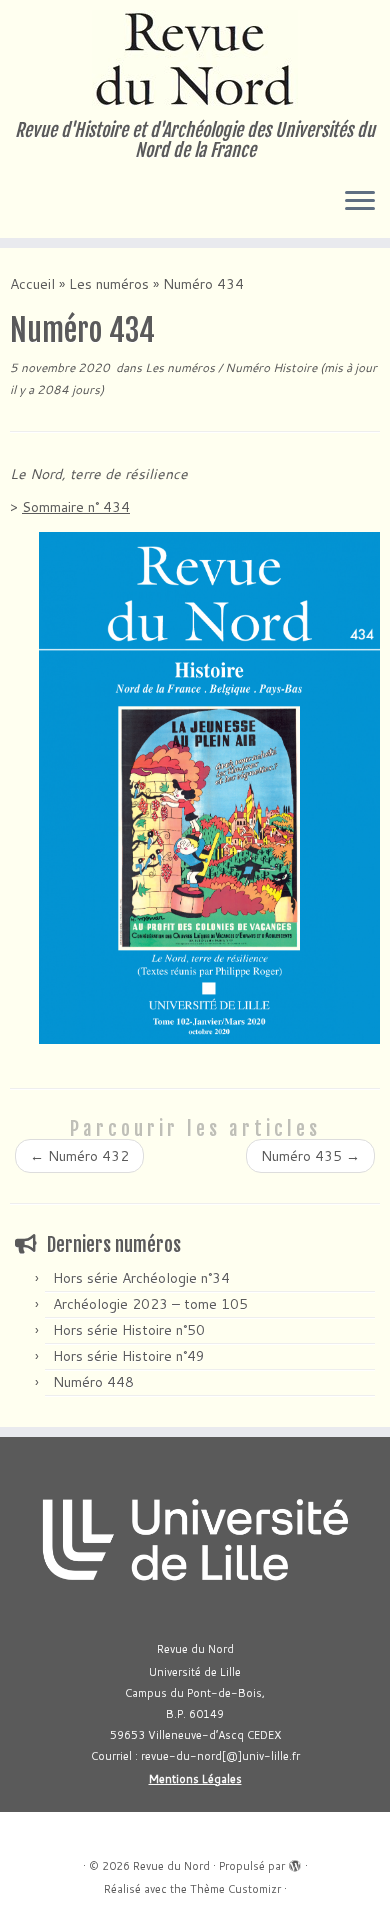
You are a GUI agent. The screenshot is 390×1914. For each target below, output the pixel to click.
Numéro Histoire (272, 367)
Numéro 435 (310, 1156)
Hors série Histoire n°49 (129, 1356)
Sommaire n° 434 (76, 507)
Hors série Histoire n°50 (129, 1330)
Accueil (32, 284)
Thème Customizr (235, 1889)
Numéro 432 (79, 1156)
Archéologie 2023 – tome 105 (150, 1304)
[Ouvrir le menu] (360, 202)
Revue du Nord (171, 1866)
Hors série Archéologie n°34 (141, 1278)
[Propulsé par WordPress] (295, 1862)
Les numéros (109, 284)
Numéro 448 (93, 1382)
